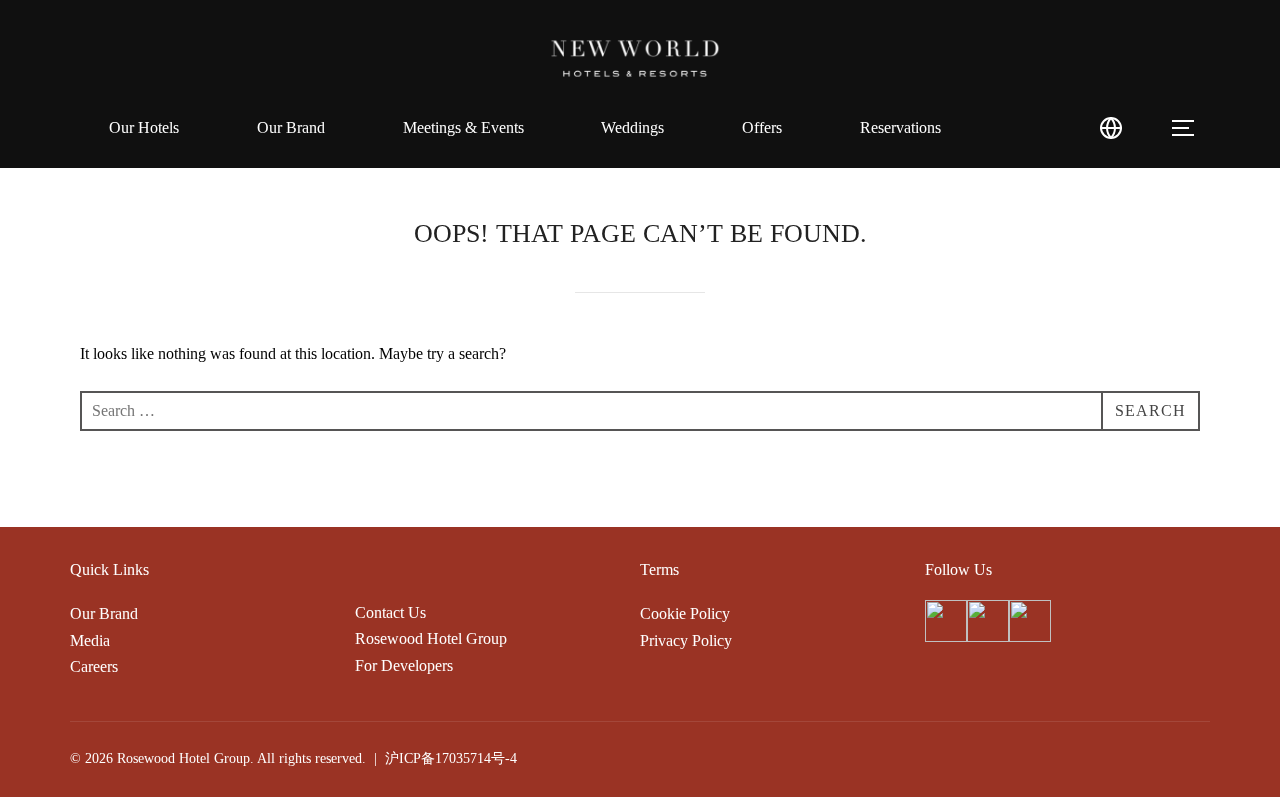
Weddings (632, 127)
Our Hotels (144, 127)
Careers (94, 666)
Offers (762, 127)
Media (90, 640)
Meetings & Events (463, 127)
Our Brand (291, 127)
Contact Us (390, 612)
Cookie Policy (685, 613)
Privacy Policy (686, 640)
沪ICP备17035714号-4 (451, 758)
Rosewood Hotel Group (431, 638)
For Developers (404, 665)
